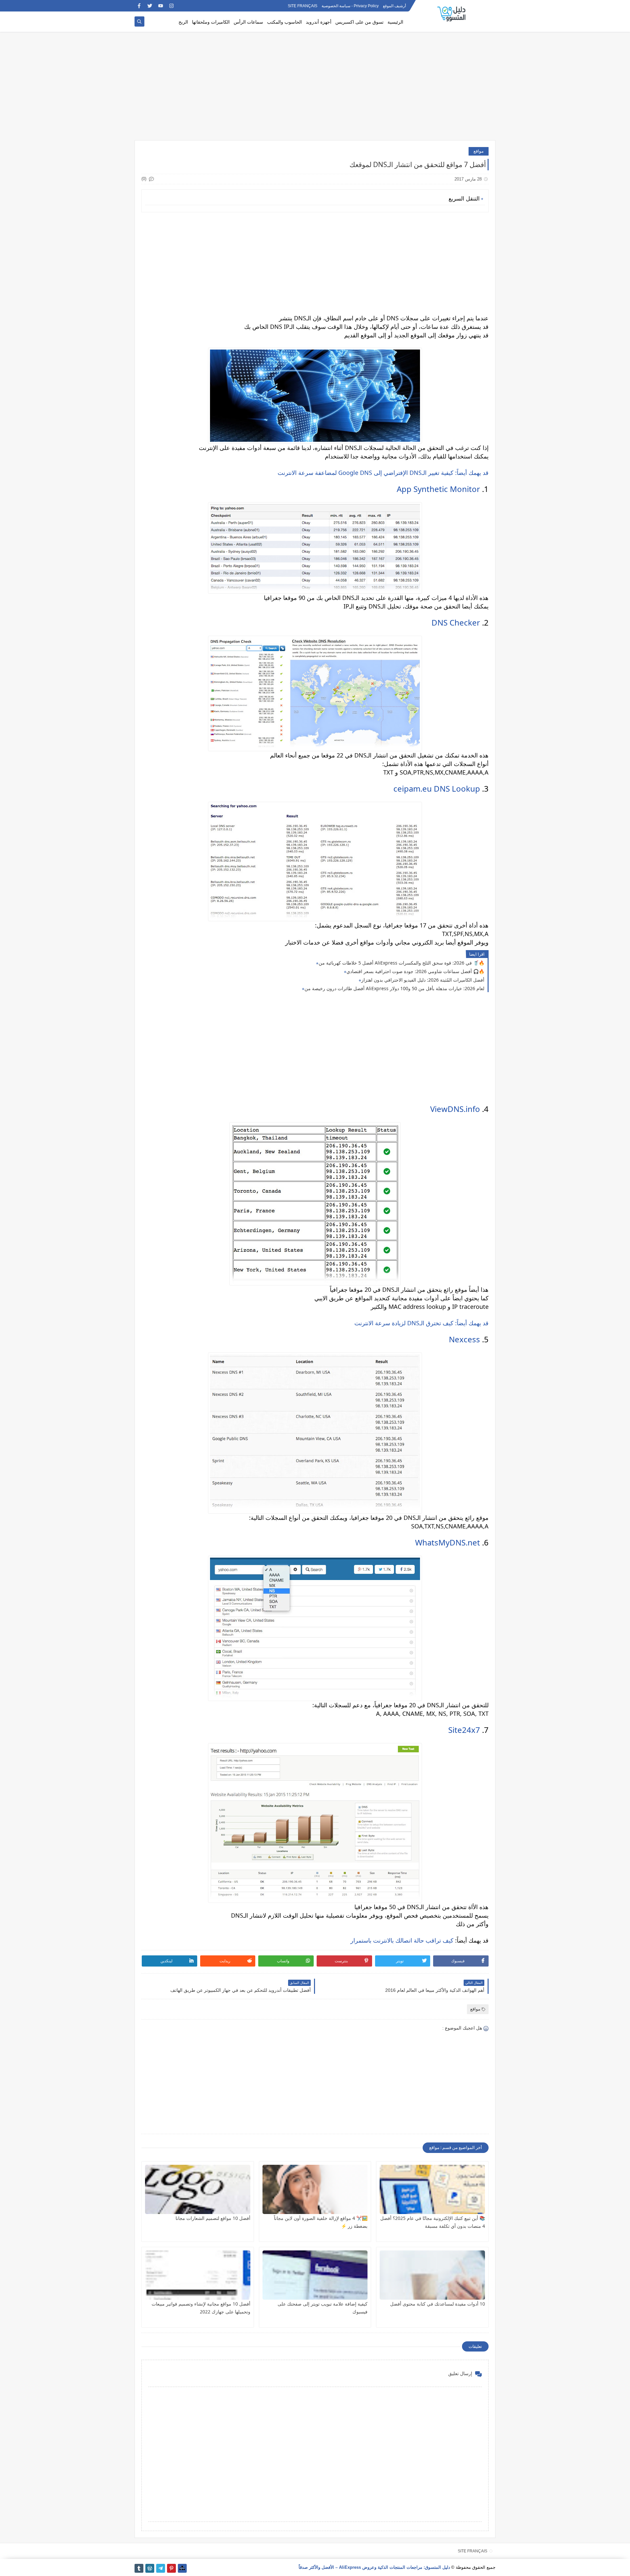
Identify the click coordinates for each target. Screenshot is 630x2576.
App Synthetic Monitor (438, 489)
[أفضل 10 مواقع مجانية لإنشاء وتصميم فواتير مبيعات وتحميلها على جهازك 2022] (198, 2275)
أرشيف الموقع (394, 6)
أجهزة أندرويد (319, 22)
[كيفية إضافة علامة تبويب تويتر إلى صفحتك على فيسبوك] (315, 2275)
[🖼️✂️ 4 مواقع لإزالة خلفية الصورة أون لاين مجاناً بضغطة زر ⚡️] (315, 2189)
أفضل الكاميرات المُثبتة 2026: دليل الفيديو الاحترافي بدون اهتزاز (423, 980)
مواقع (479, 151)
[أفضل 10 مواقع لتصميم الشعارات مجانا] (198, 2189)
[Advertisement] (315, 89)
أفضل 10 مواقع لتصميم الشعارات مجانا (213, 2218)
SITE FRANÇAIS (303, 6)
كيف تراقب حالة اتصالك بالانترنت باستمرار (402, 1940)
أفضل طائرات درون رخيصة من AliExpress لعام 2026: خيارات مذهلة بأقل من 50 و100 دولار (394, 988)
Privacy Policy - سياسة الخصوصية (350, 6)
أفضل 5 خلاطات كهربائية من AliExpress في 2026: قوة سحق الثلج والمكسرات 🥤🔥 (401, 963)
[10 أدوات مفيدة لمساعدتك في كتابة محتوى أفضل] (432, 2275)
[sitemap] (182, 2568)
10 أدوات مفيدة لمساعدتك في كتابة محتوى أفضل (438, 2304)
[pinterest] (171, 2568)
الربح (183, 22)
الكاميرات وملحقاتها (211, 22)
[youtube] (161, 6)
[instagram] (171, 6)
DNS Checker (456, 622)
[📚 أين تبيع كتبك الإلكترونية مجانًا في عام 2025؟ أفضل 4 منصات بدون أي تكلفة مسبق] (432, 2189)
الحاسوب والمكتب (284, 22)
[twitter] (150, 6)
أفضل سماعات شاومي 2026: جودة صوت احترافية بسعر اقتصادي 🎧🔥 (415, 971)
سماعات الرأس (248, 22)
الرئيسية (395, 22)
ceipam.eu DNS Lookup (437, 788)
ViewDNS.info (455, 1109)
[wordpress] (150, 2568)
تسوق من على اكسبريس (359, 22)
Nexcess (464, 1339)
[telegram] (161, 2568)
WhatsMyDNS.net (448, 1542)
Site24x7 (464, 1730)
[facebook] (139, 6)
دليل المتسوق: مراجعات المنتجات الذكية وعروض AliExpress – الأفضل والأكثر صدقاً (374, 2567)
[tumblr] (139, 2568)
